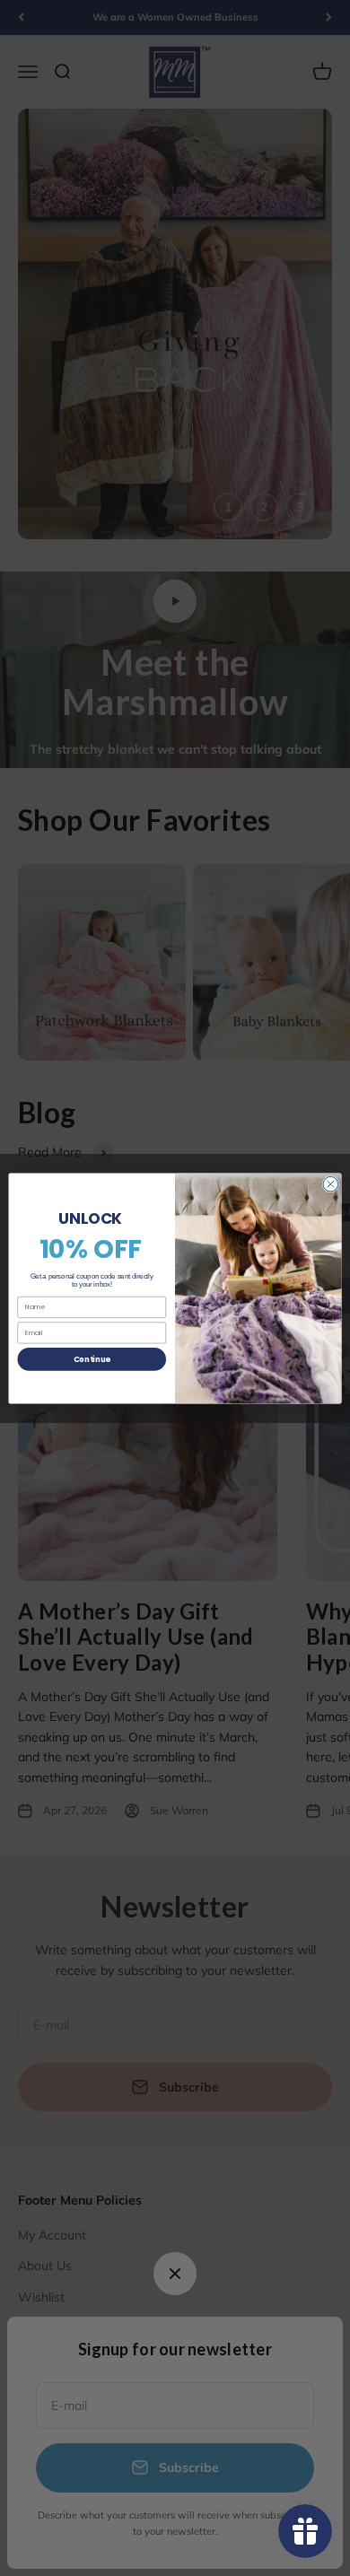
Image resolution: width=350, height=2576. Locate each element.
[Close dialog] (331, 1184)
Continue (92, 1358)
